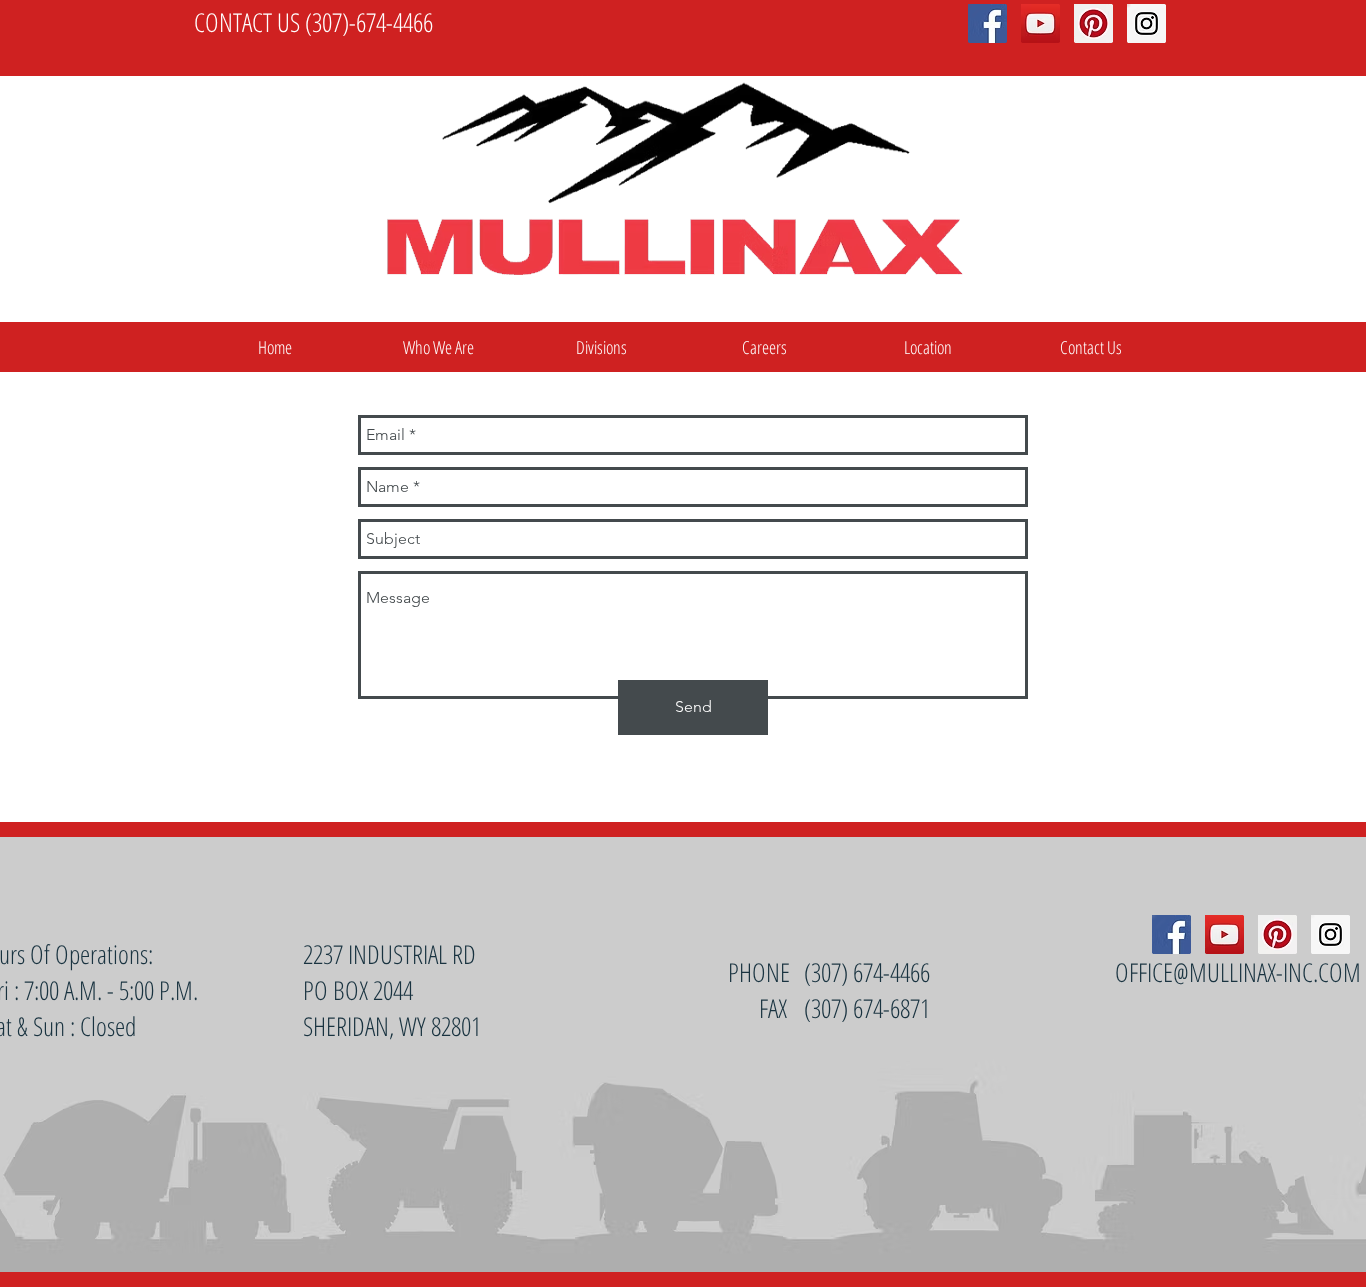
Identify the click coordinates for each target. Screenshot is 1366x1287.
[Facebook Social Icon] (1171, 934)
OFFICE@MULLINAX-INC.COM (1238, 972)
